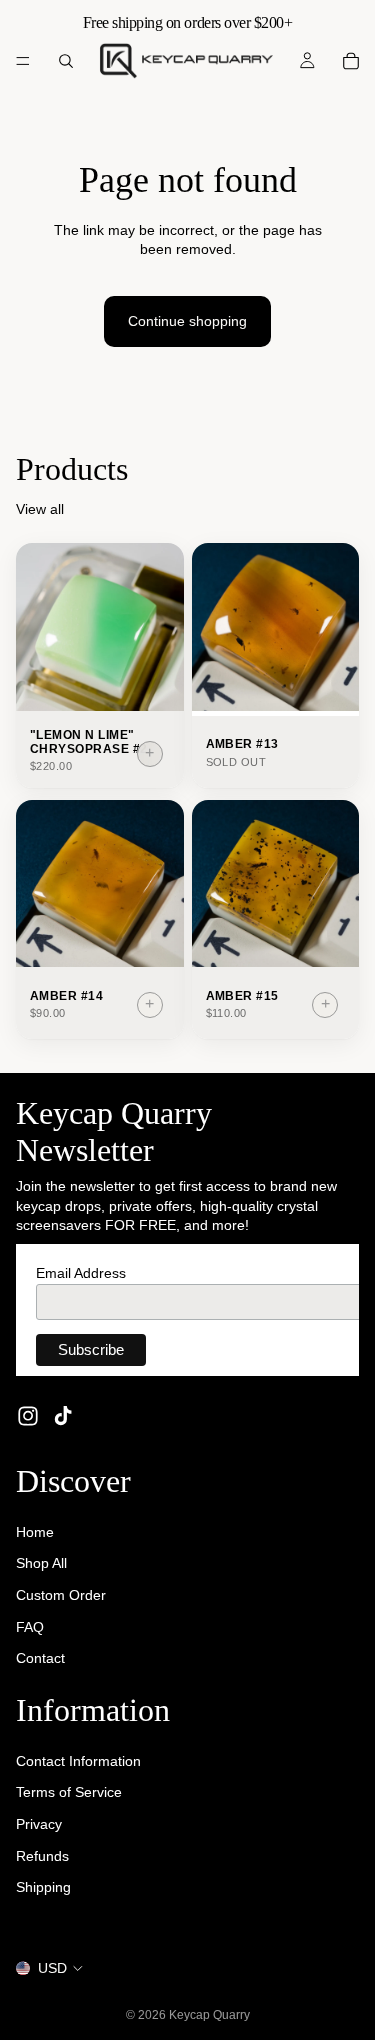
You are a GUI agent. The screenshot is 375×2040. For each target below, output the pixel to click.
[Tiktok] (63, 1416)
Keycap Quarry (209, 2015)
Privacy (39, 1824)
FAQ (30, 1626)
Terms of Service (69, 1792)
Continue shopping (187, 321)
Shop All (41, 1563)
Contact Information (78, 1761)
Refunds (42, 1856)
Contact (40, 1658)
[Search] (66, 61)
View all (40, 509)
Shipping (43, 1887)
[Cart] (351, 61)
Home (35, 1532)
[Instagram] (28, 1416)
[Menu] (23, 61)
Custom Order (61, 1595)
